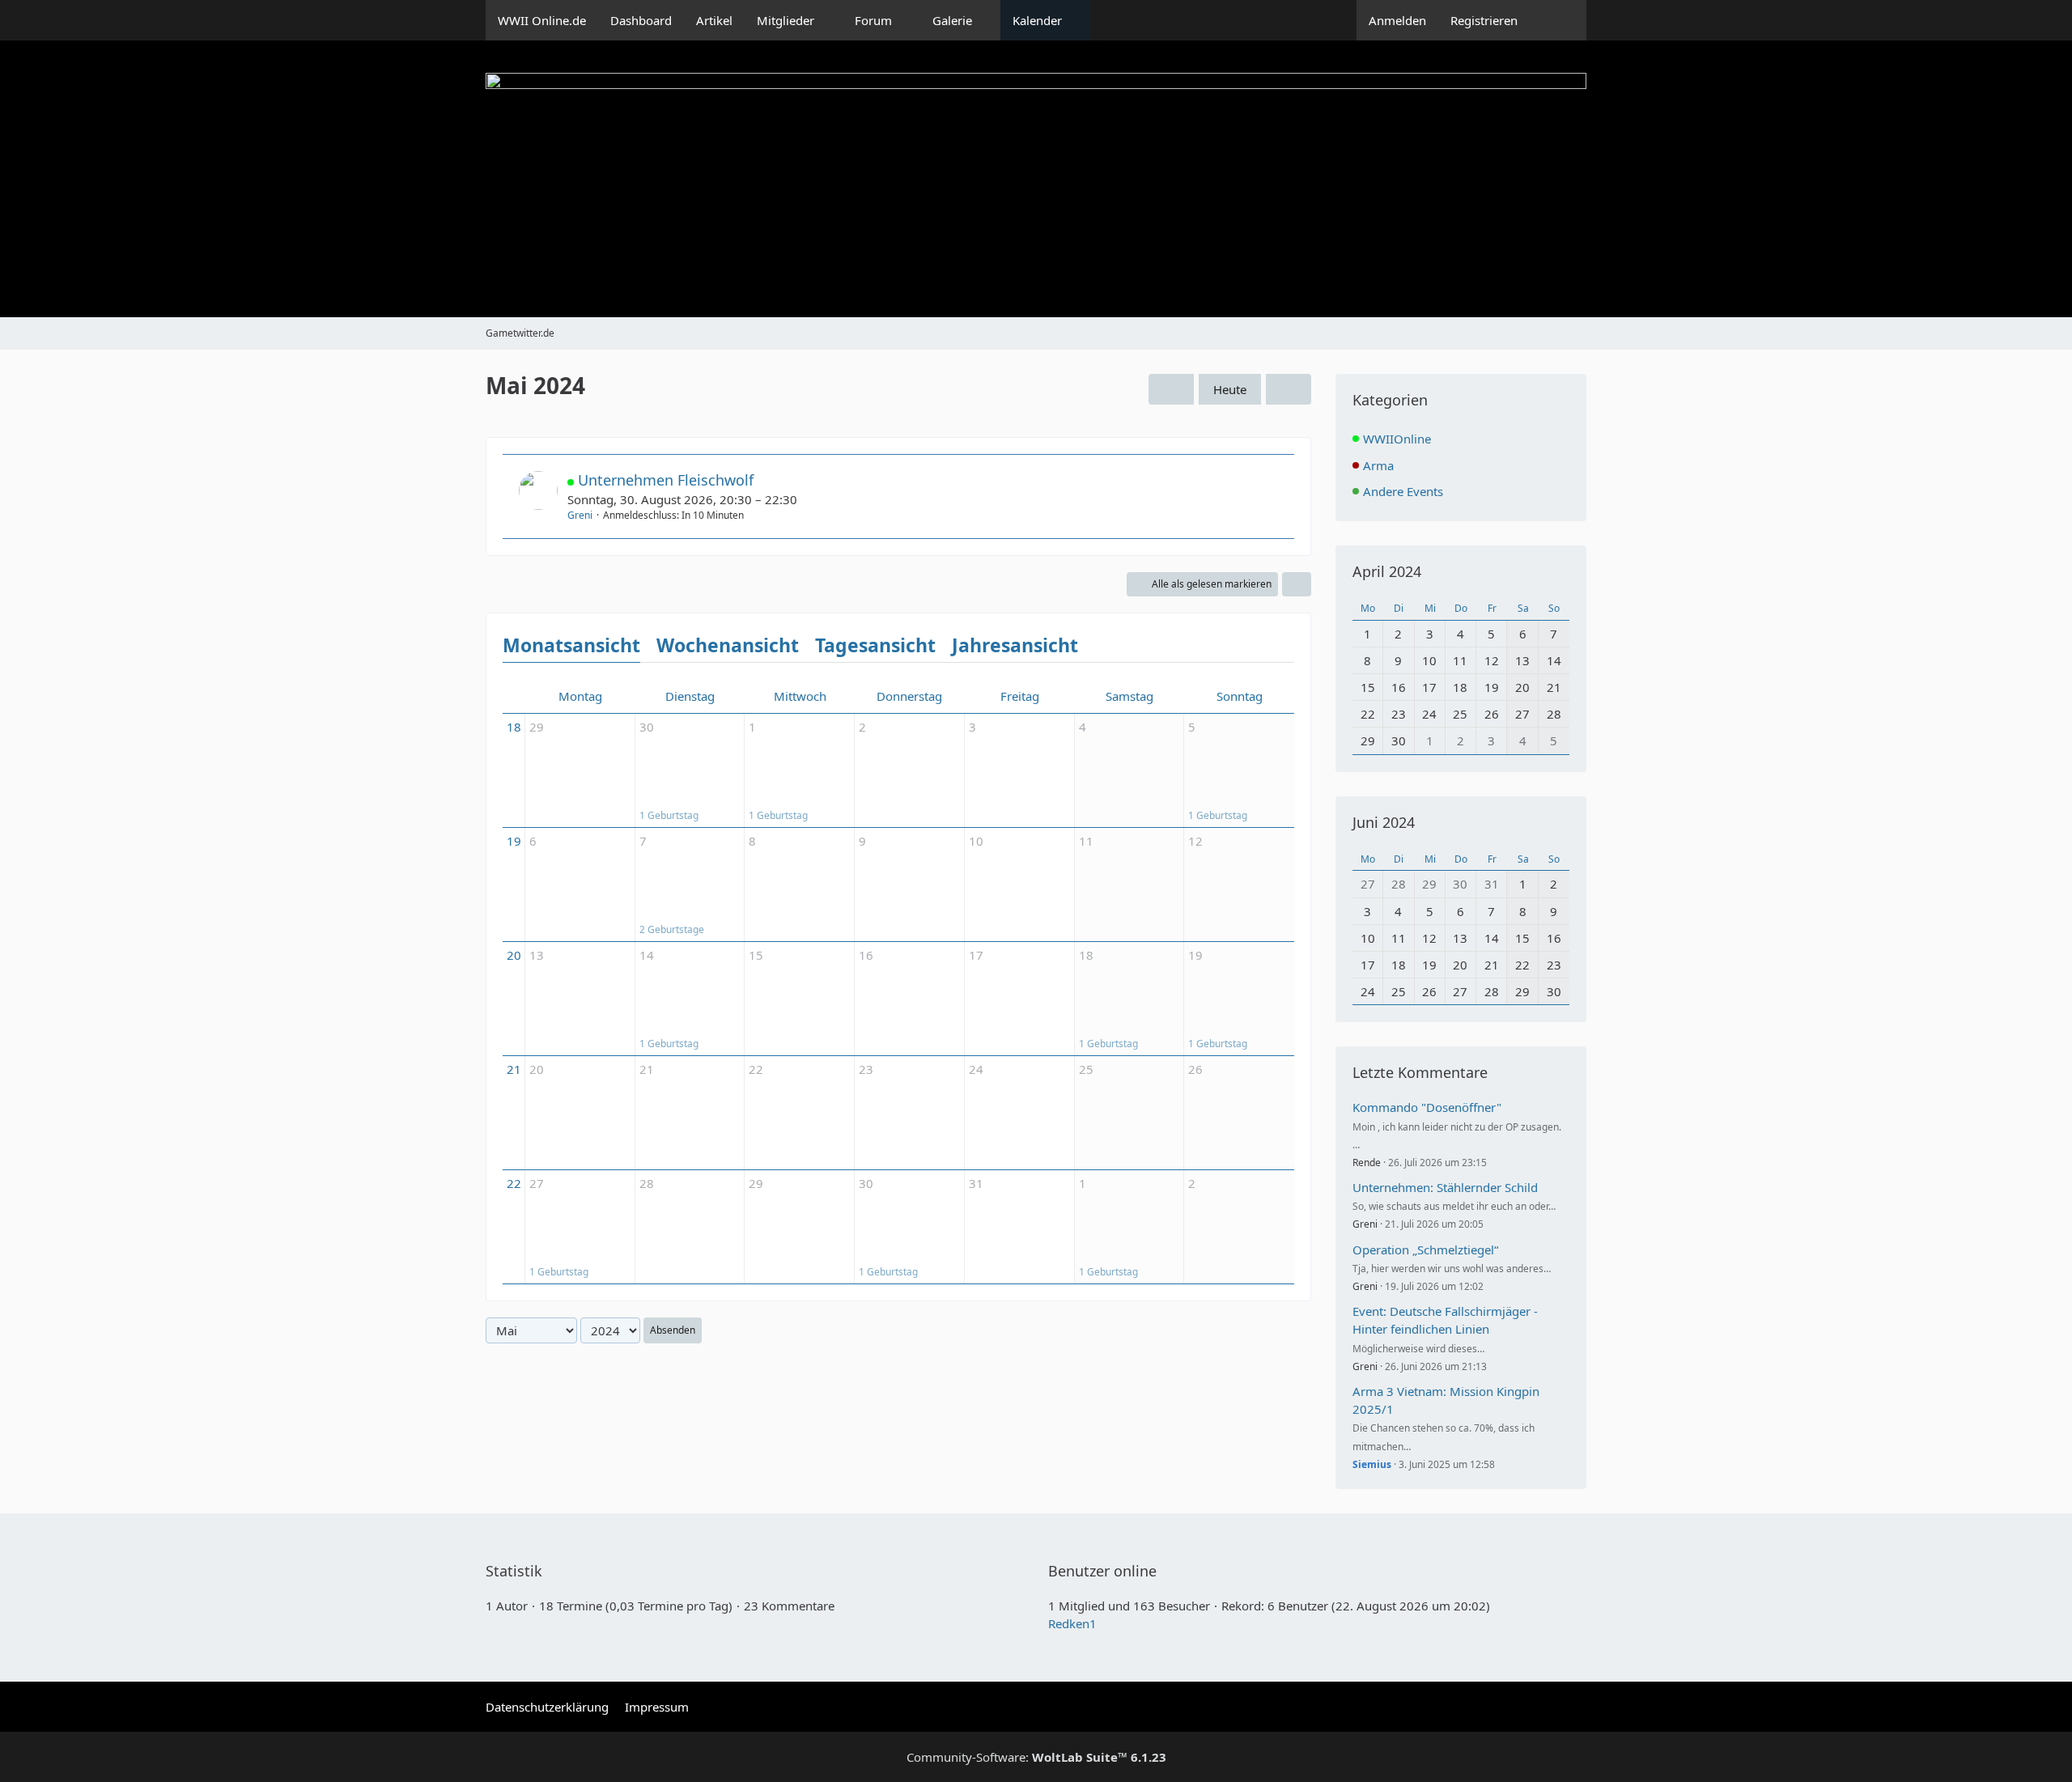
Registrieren (1484, 20)
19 (514, 841)
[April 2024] (1171, 389)
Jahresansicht (1015, 645)
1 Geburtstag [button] (669, 815)
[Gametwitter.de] (1036, 179)
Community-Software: (1036, 1757)
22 (514, 1183)
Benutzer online (1102, 1571)
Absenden (673, 1330)
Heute (1230, 389)
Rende (1367, 1163)
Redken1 (1072, 1623)
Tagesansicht (875, 645)
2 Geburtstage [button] (672, 929)
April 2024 (1387, 571)
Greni (580, 515)
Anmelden (1397, 20)
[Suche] (1558, 20)
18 (514, 727)
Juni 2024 (1384, 822)
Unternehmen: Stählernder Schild (1445, 1187)
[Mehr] (1297, 584)
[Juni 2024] (1289, 389)
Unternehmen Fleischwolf (666, 480)
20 (514, 955)
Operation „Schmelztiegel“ (1425, 1250)
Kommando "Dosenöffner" (1427, 1107)
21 (514, 1069)
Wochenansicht (728, 645)
